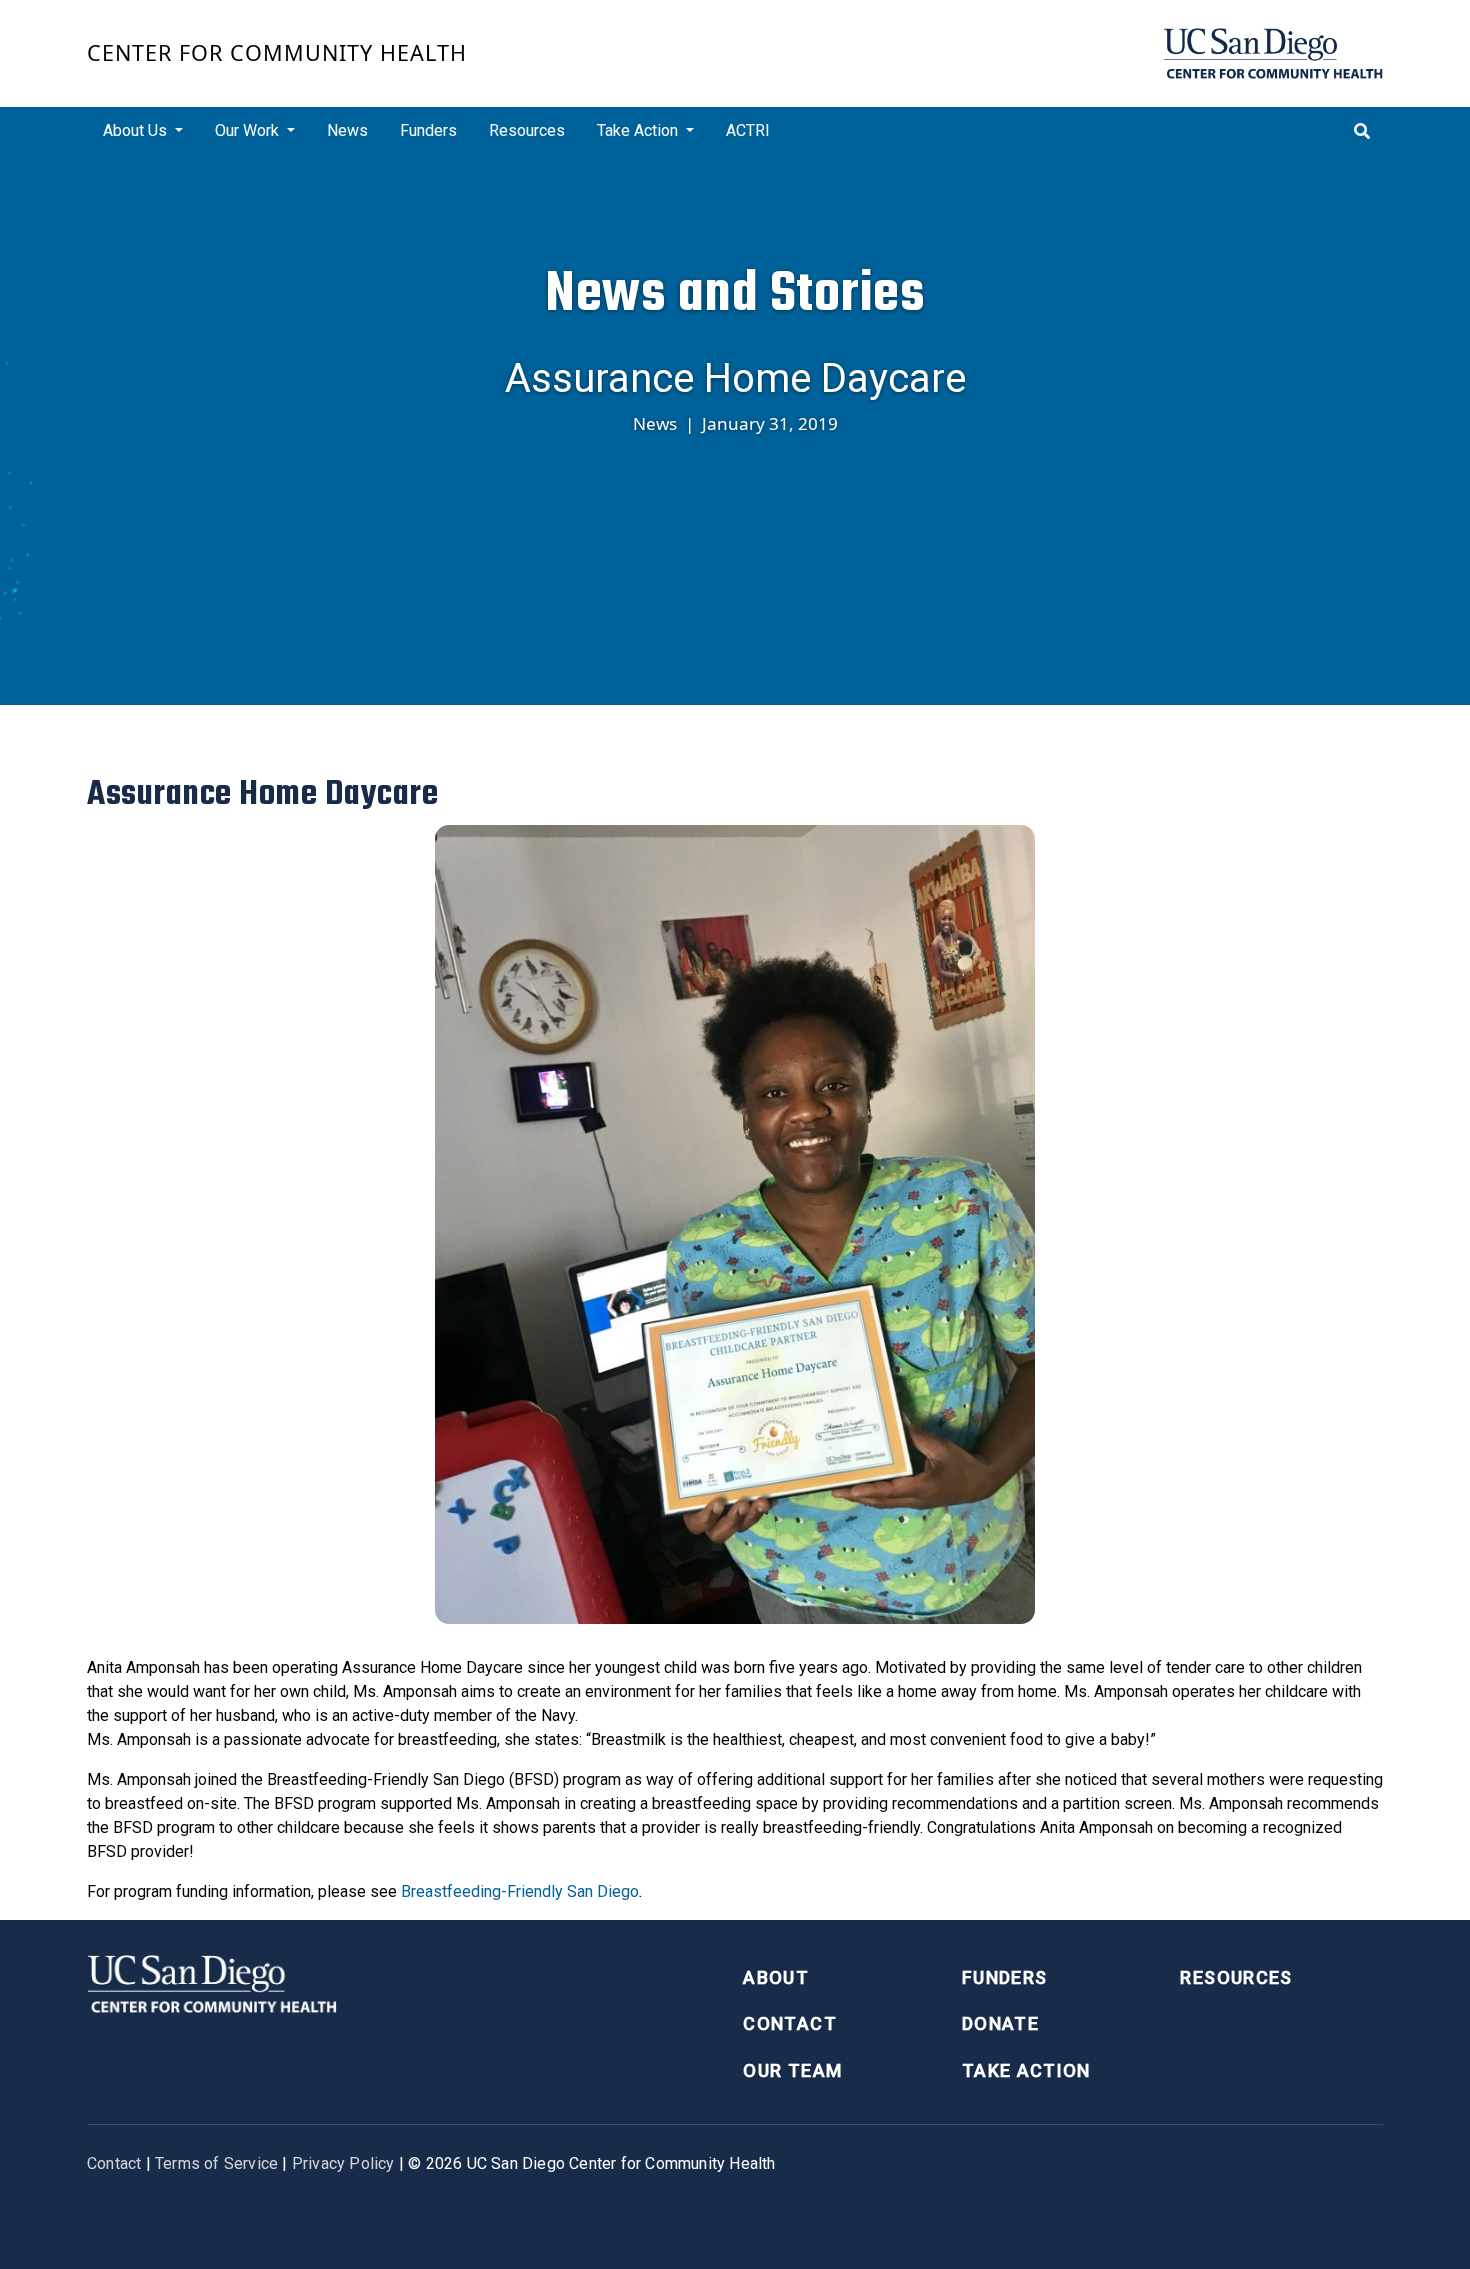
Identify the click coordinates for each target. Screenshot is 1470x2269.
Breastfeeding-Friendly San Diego (520, 1891)
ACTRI (748, 130)
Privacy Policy (343, 2163)
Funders (428, 130)
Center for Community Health (277, 52)
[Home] (1273, 53)
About (776, 1977)
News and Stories (735, 293)
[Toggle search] (1362, 131)
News (347, 130)
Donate (1000, 2023)
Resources (527, 130)
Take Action (1026, 2070)
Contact (789, 2023)
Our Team (792, 2070)
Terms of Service (216, 2163)
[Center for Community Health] (212, 1981)
